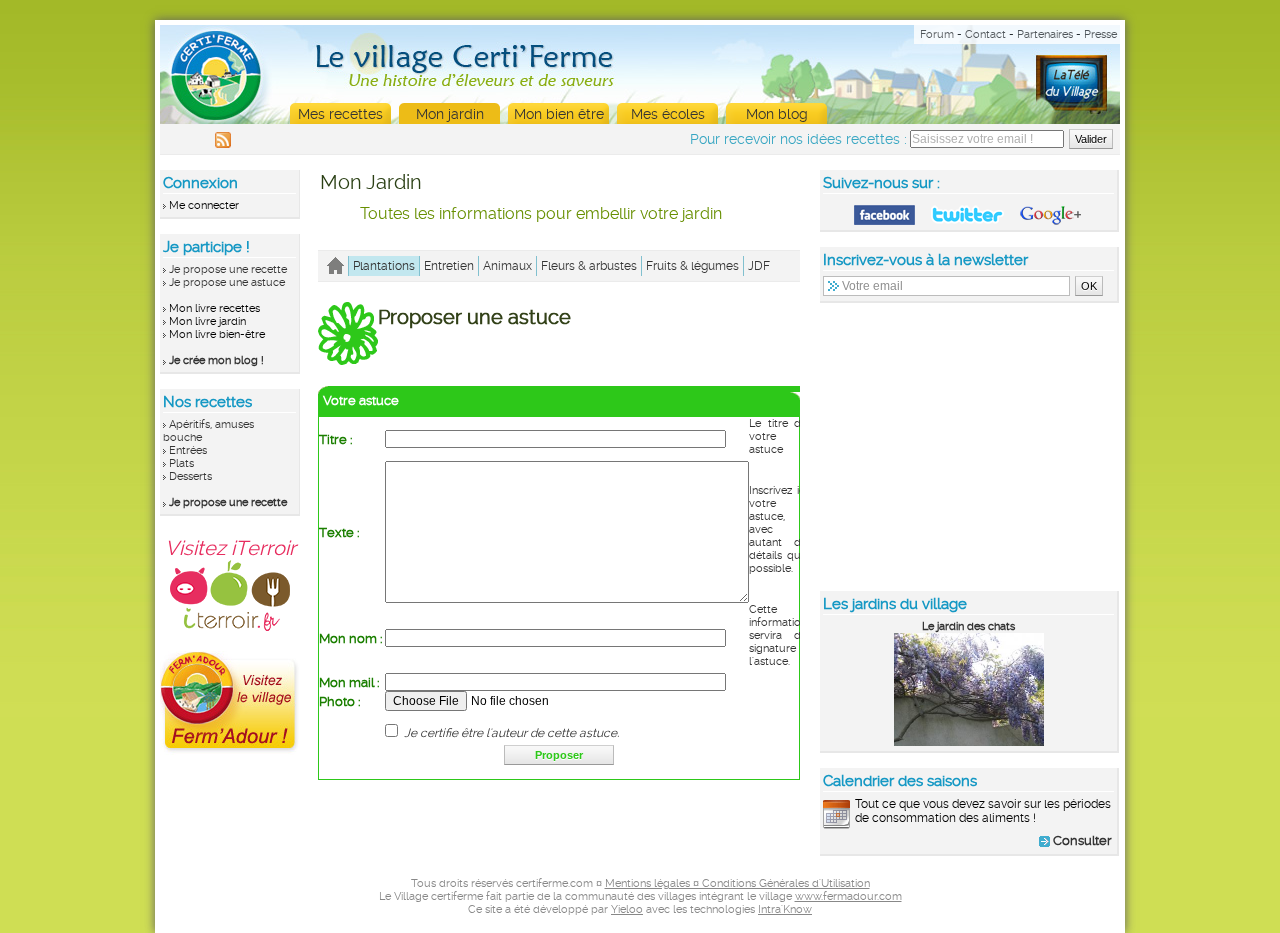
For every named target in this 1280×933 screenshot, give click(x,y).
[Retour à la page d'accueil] (335, 266)
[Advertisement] (970, 446)
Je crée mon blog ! (216, 360)
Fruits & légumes (692, 266)
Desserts (190, 476)
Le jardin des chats (968, 626)
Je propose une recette (228, 269)
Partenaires (1045, 34)
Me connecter (204, 205)
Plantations (384, 266)
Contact (985, 34)
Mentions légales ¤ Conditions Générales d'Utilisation (737, 883)
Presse (1100, 34)
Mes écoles (668, 114)
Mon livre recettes (214, 308)
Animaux (507, 266)
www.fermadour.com (848, 896)
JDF (759, 266)
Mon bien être (559, 114)
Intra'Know (785, 909)
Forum (937, 34)
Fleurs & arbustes (589, 266)
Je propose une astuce (227, 282)
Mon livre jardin (207, 321)
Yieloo (627, 909)
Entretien (449, 266)
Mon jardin (450, 114)
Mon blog (777, 114)
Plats (181, 463)
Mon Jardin (371, 182)
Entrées (188, 450)
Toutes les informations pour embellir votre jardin (541, 213)
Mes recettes (340, 114)
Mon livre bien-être (217, 334)
